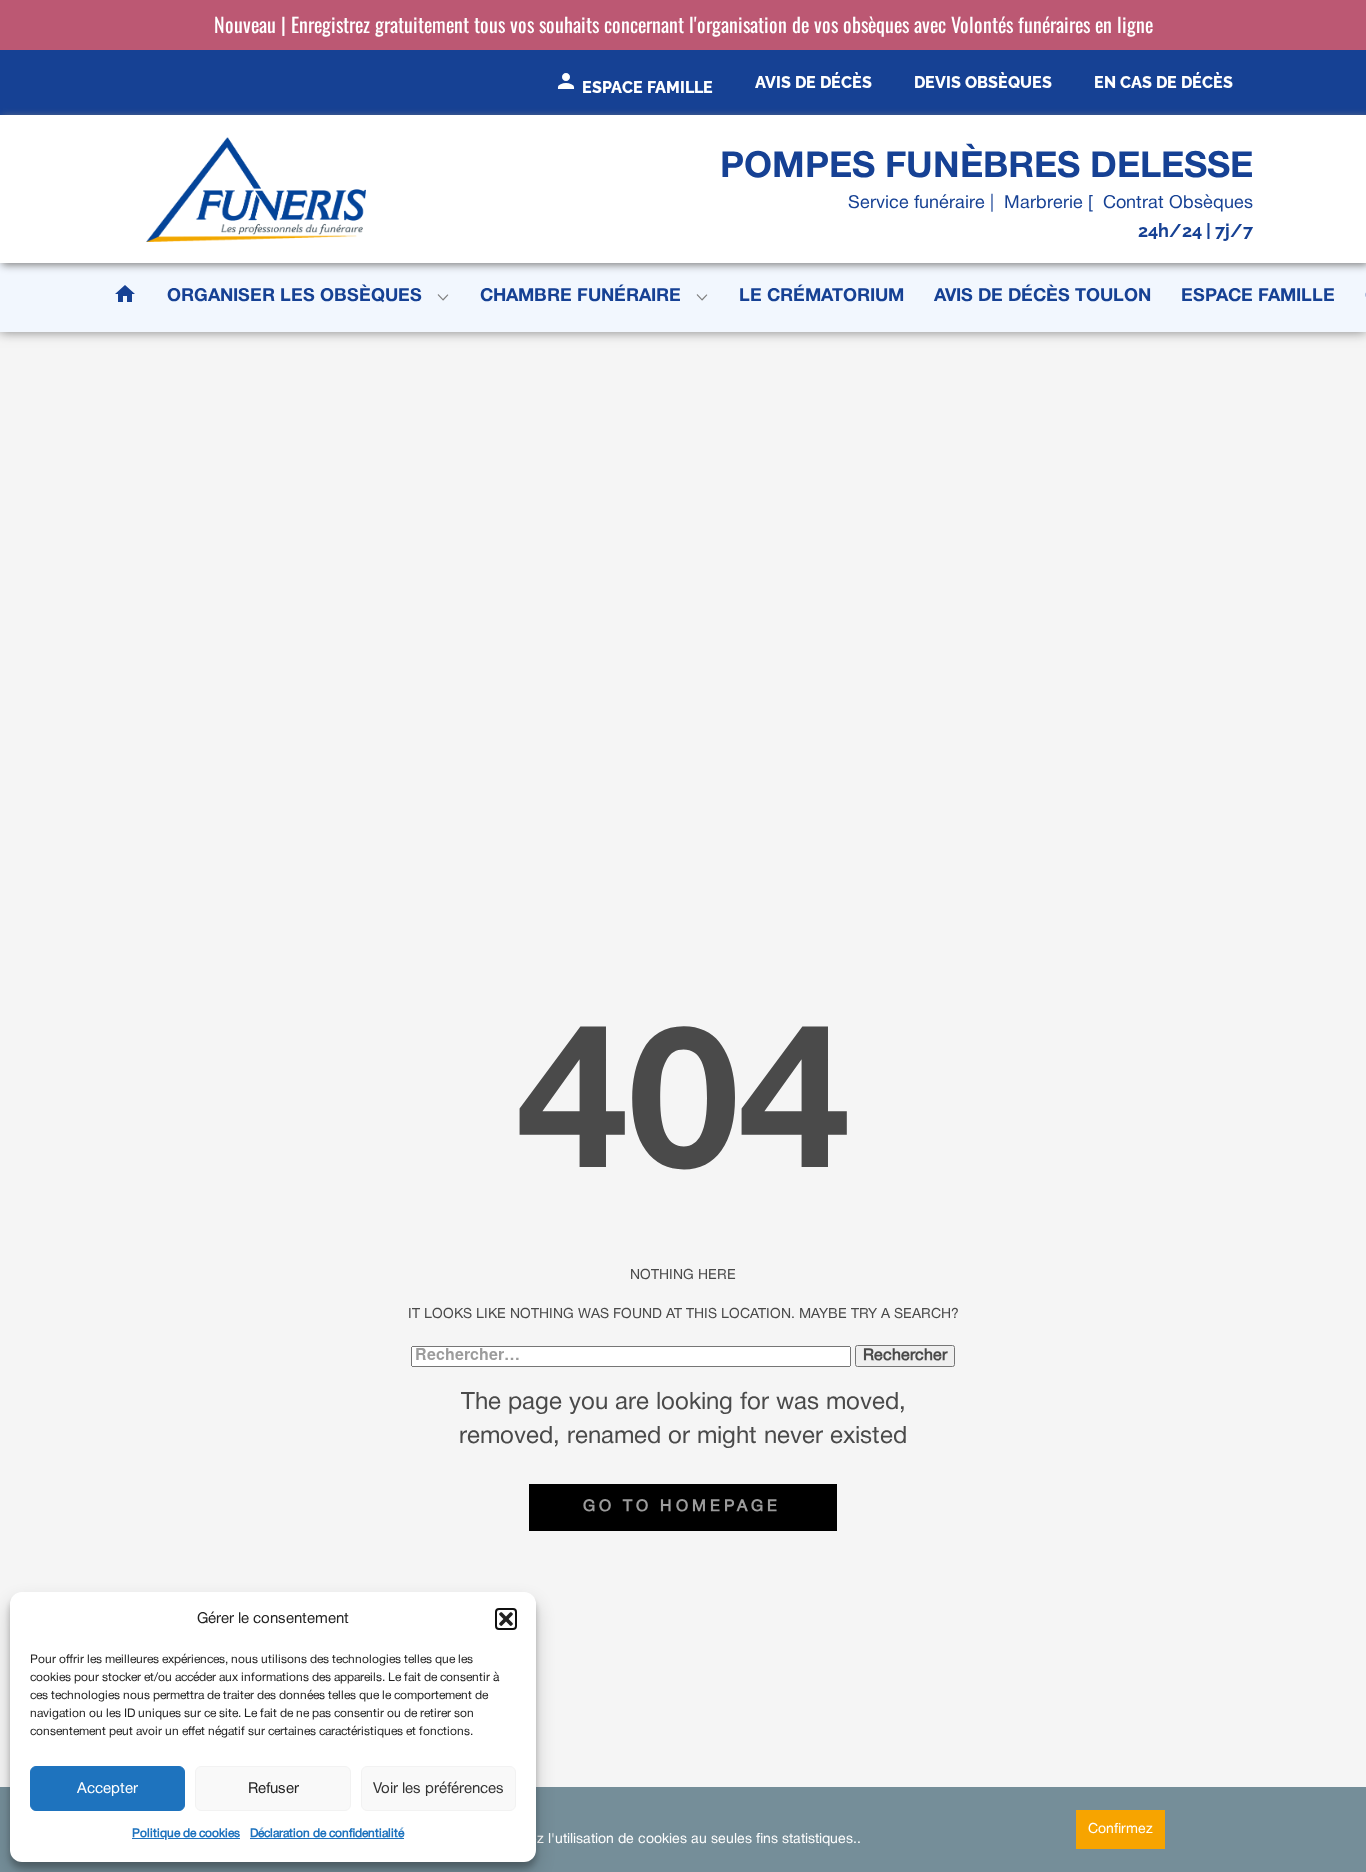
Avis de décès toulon (1042, 296)
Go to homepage (682, 1507)
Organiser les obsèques (294, 296)
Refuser (273, 1789)
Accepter (107, 1789)
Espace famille (1258, 296)
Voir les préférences (438, 1789)
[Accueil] (256, 189)
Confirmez (1120, 1829)
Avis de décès (813, 82)
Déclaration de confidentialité (327, 1833)
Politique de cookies (186, 1833)
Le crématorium (821, 296)
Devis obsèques (983, 82)
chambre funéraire (580, 296)
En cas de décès (1163, 82)
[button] (506, 1619)
